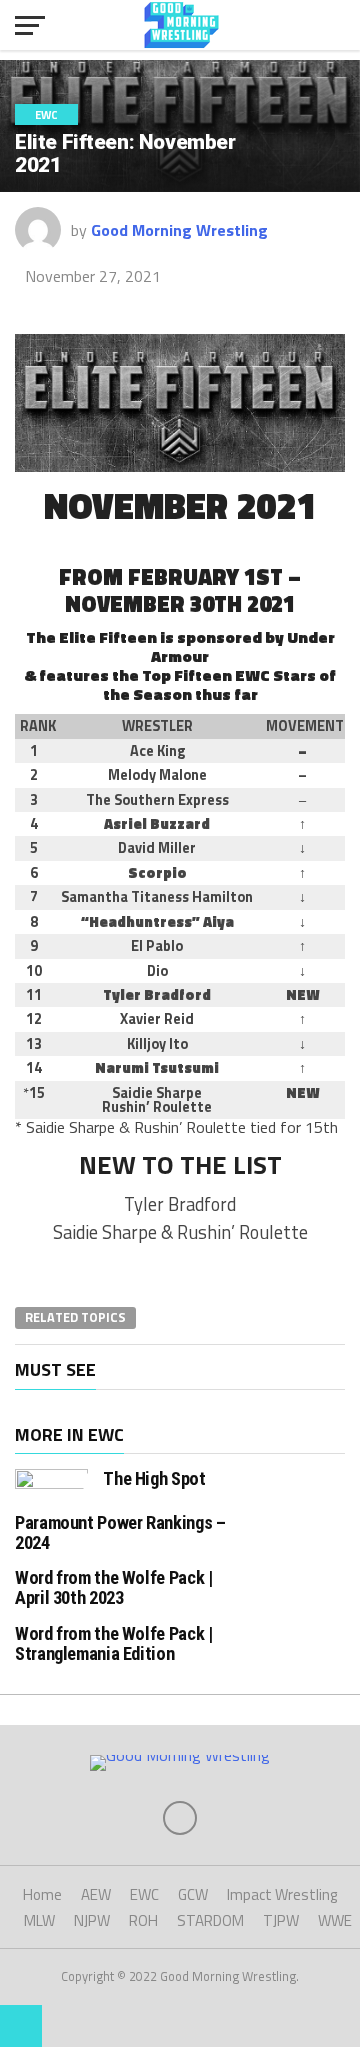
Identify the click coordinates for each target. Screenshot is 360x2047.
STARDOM (210, 1920)
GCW (193, 1894)
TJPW (281, 1920)
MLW (39, 1920)
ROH (143, 1920)
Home (42, 1894)
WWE (335, 1920)
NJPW (92, 1920)
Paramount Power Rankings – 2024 (120, 1532)
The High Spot (154, 1478)
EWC (144, 1894)
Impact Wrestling (282, 1894)
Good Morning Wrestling (179, 230)
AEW (96, 1894)
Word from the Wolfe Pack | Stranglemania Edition (113, 1643)
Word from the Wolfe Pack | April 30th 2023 (113, 1587)
